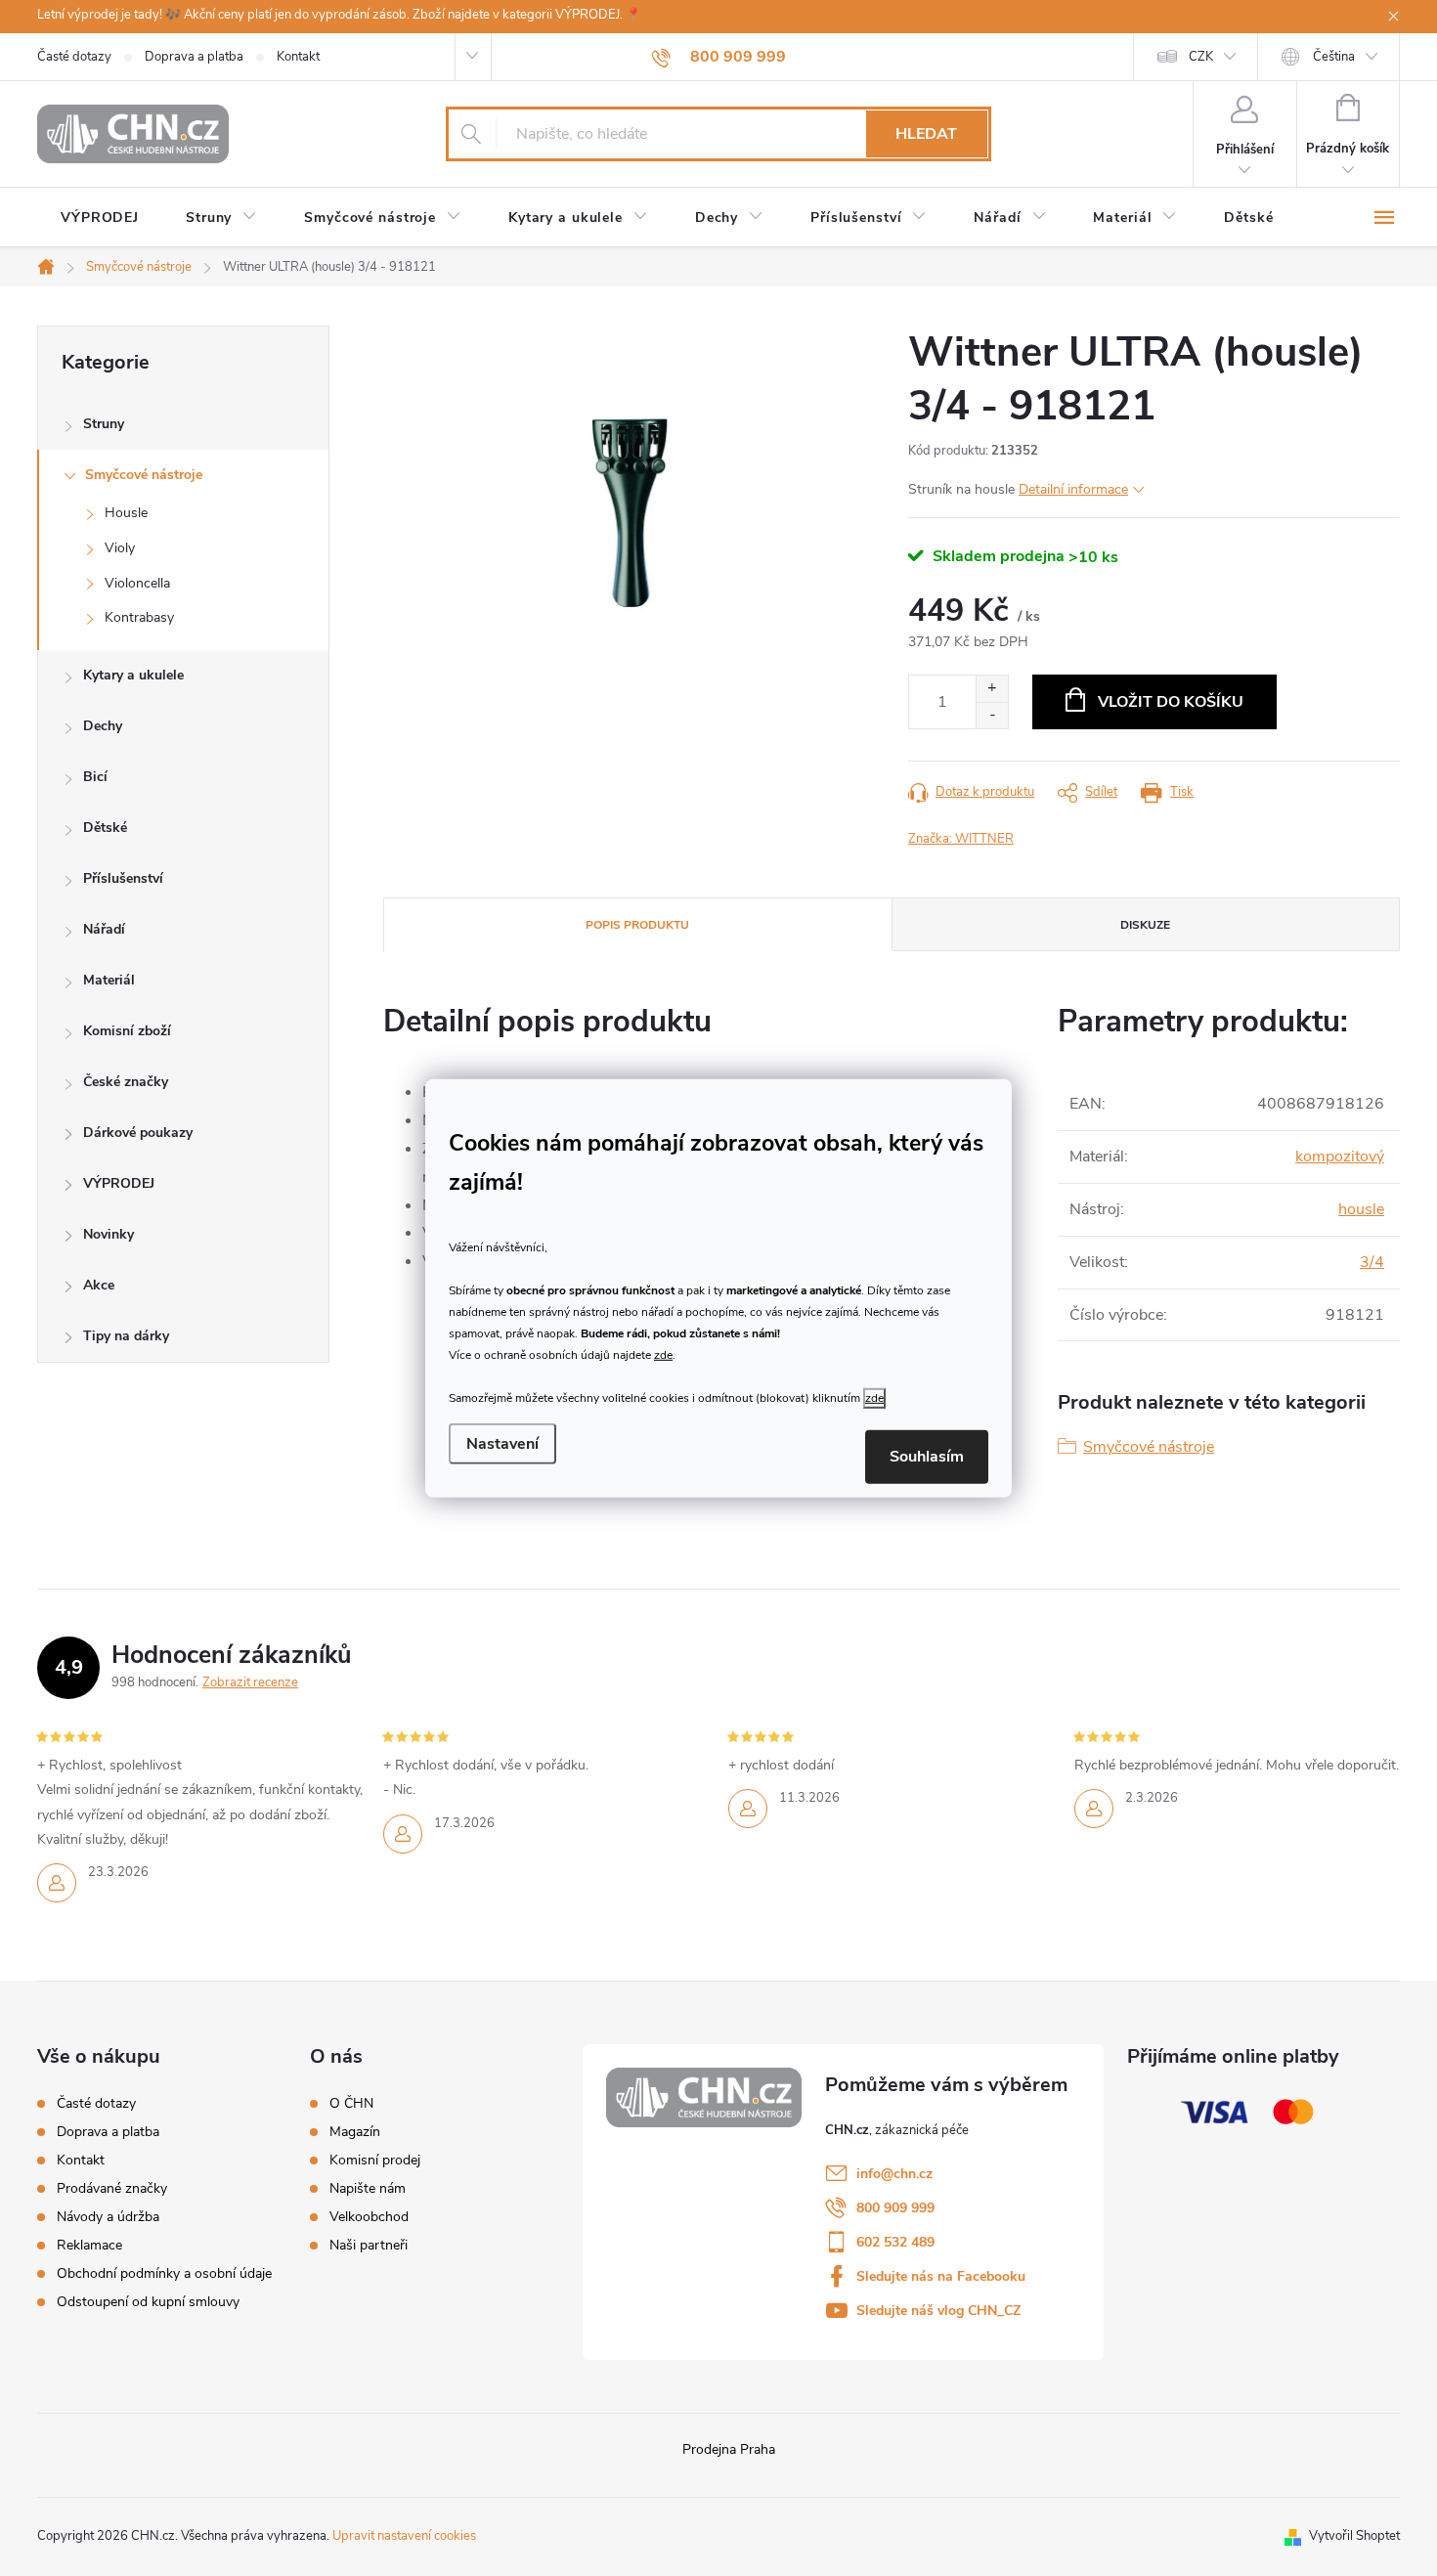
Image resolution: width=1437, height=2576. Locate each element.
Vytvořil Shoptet (1354, 2536)
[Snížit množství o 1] (992, 715)
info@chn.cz (894, 2174)
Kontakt (298, 57)
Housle (126, 513)
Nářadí (104, 929)
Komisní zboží (127, 1031)
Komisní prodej (375, 2161)
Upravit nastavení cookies (404, 2536)
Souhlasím (927, 1457)
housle (1361, 1209)
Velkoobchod (369, 2217)
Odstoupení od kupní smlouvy (148, 2302)
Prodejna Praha (729, 2449)
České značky (126, 1082)
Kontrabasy (139, 617)
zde (663, 1355)
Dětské (105, 828)
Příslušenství (123, 878)
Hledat (926, 134)
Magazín (355, 2132)
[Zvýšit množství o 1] (992, 689)
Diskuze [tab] (1145, 925)
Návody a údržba (108, 2217)
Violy (120, 548)
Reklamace (89, 2245)
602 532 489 (895, 2242)
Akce (99, 1285)
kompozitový (1340, 1157)
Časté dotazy (74, 57)
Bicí (95, 777)
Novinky (109, 1234)
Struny (104, 424)
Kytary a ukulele (133, 675)
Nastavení (502, 1444)
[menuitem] (100, 218)
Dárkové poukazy (138, 1133)
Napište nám (368, 2189)
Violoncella (137, 583)
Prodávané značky (112, 2188)
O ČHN (351, 2104)
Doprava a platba (194, 57)
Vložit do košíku (1171, 702)
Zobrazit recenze (250, 1682)
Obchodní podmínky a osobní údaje (164, 2273)
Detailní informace (1073, 489)
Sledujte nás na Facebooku (941, 2276)
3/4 (1372, 1262)
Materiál (109, 980)
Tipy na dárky (126, 1336)
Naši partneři (369, 2246)
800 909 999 (895, 2208)
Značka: (961, 839)
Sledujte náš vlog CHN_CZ (938, 2311)
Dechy (103, 726)
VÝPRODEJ (119, 1183)
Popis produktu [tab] (637, 925)
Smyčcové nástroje (144, 475)
